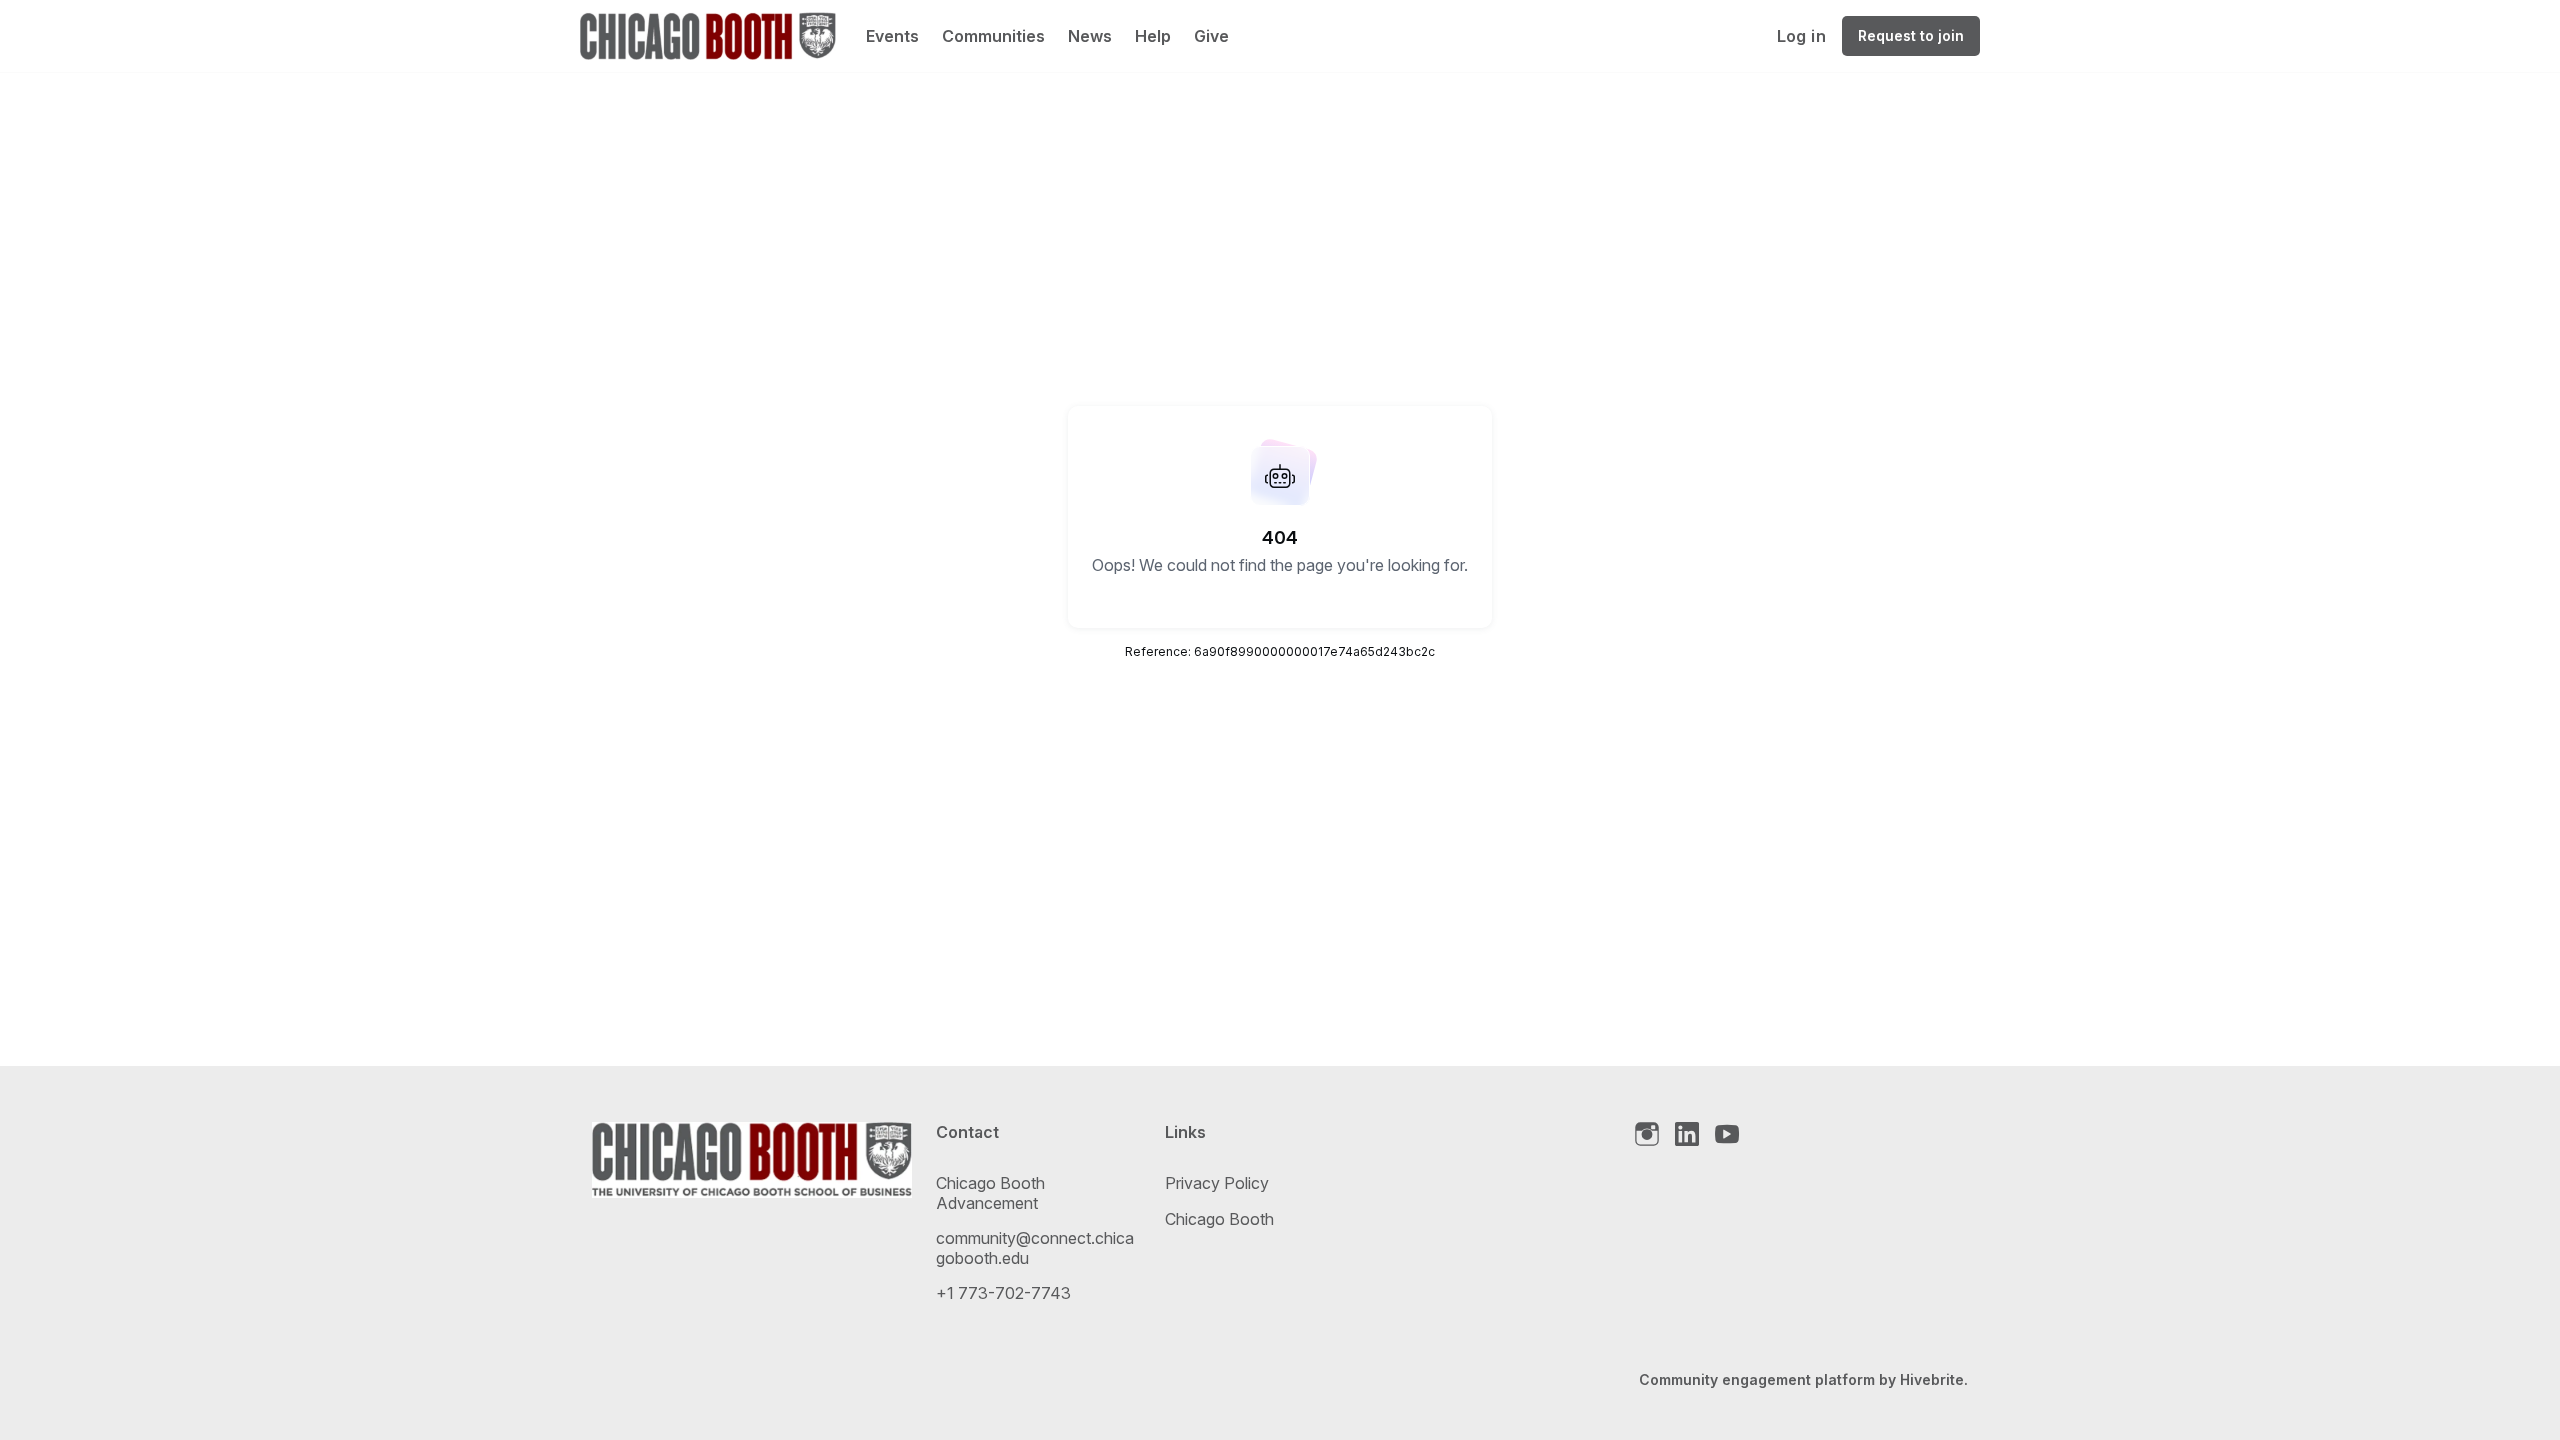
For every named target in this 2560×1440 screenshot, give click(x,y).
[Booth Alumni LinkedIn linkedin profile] (1687, 1134)
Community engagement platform (1757, 1379)
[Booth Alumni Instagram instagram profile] (1647, 1134)
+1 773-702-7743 (1003, 1293)
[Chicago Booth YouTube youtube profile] (1727, 1134)
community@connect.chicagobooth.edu (1035, 1248)
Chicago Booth (1219, 1219)
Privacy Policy (1217, 1183)
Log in (1801, 36)
